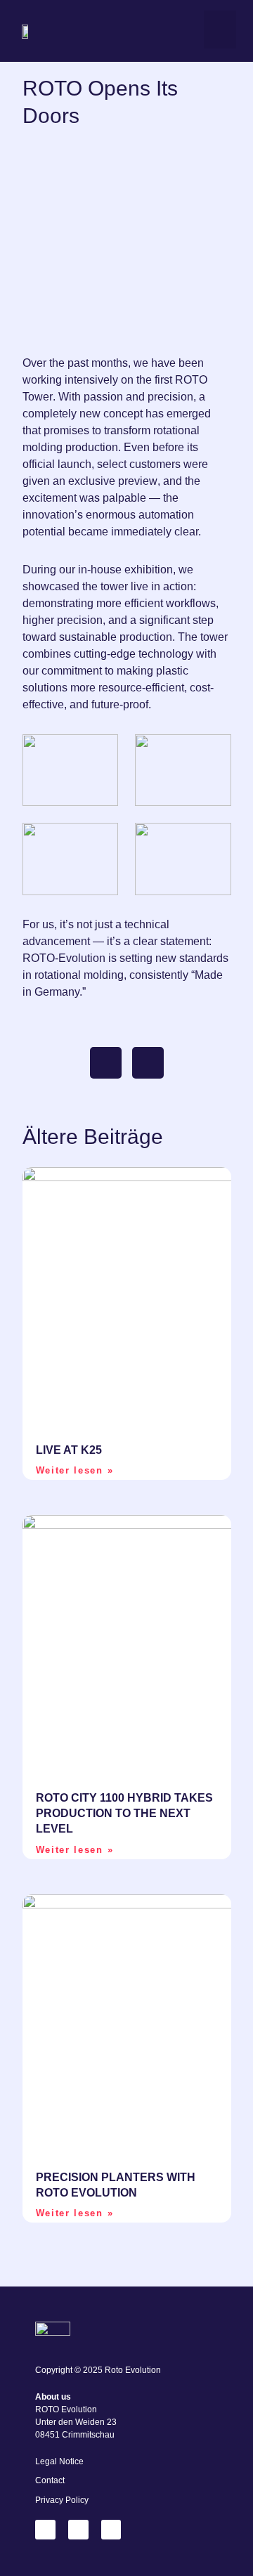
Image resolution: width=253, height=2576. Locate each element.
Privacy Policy (62, 2500)
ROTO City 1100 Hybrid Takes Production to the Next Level (124, 1814)
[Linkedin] (45, 2530)
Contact (50, 2480)
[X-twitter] (78, 2530)
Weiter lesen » (75, 1470)
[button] (220, 30)
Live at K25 (69, 1450)
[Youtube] (111, 2530)
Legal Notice (59, 2461)
